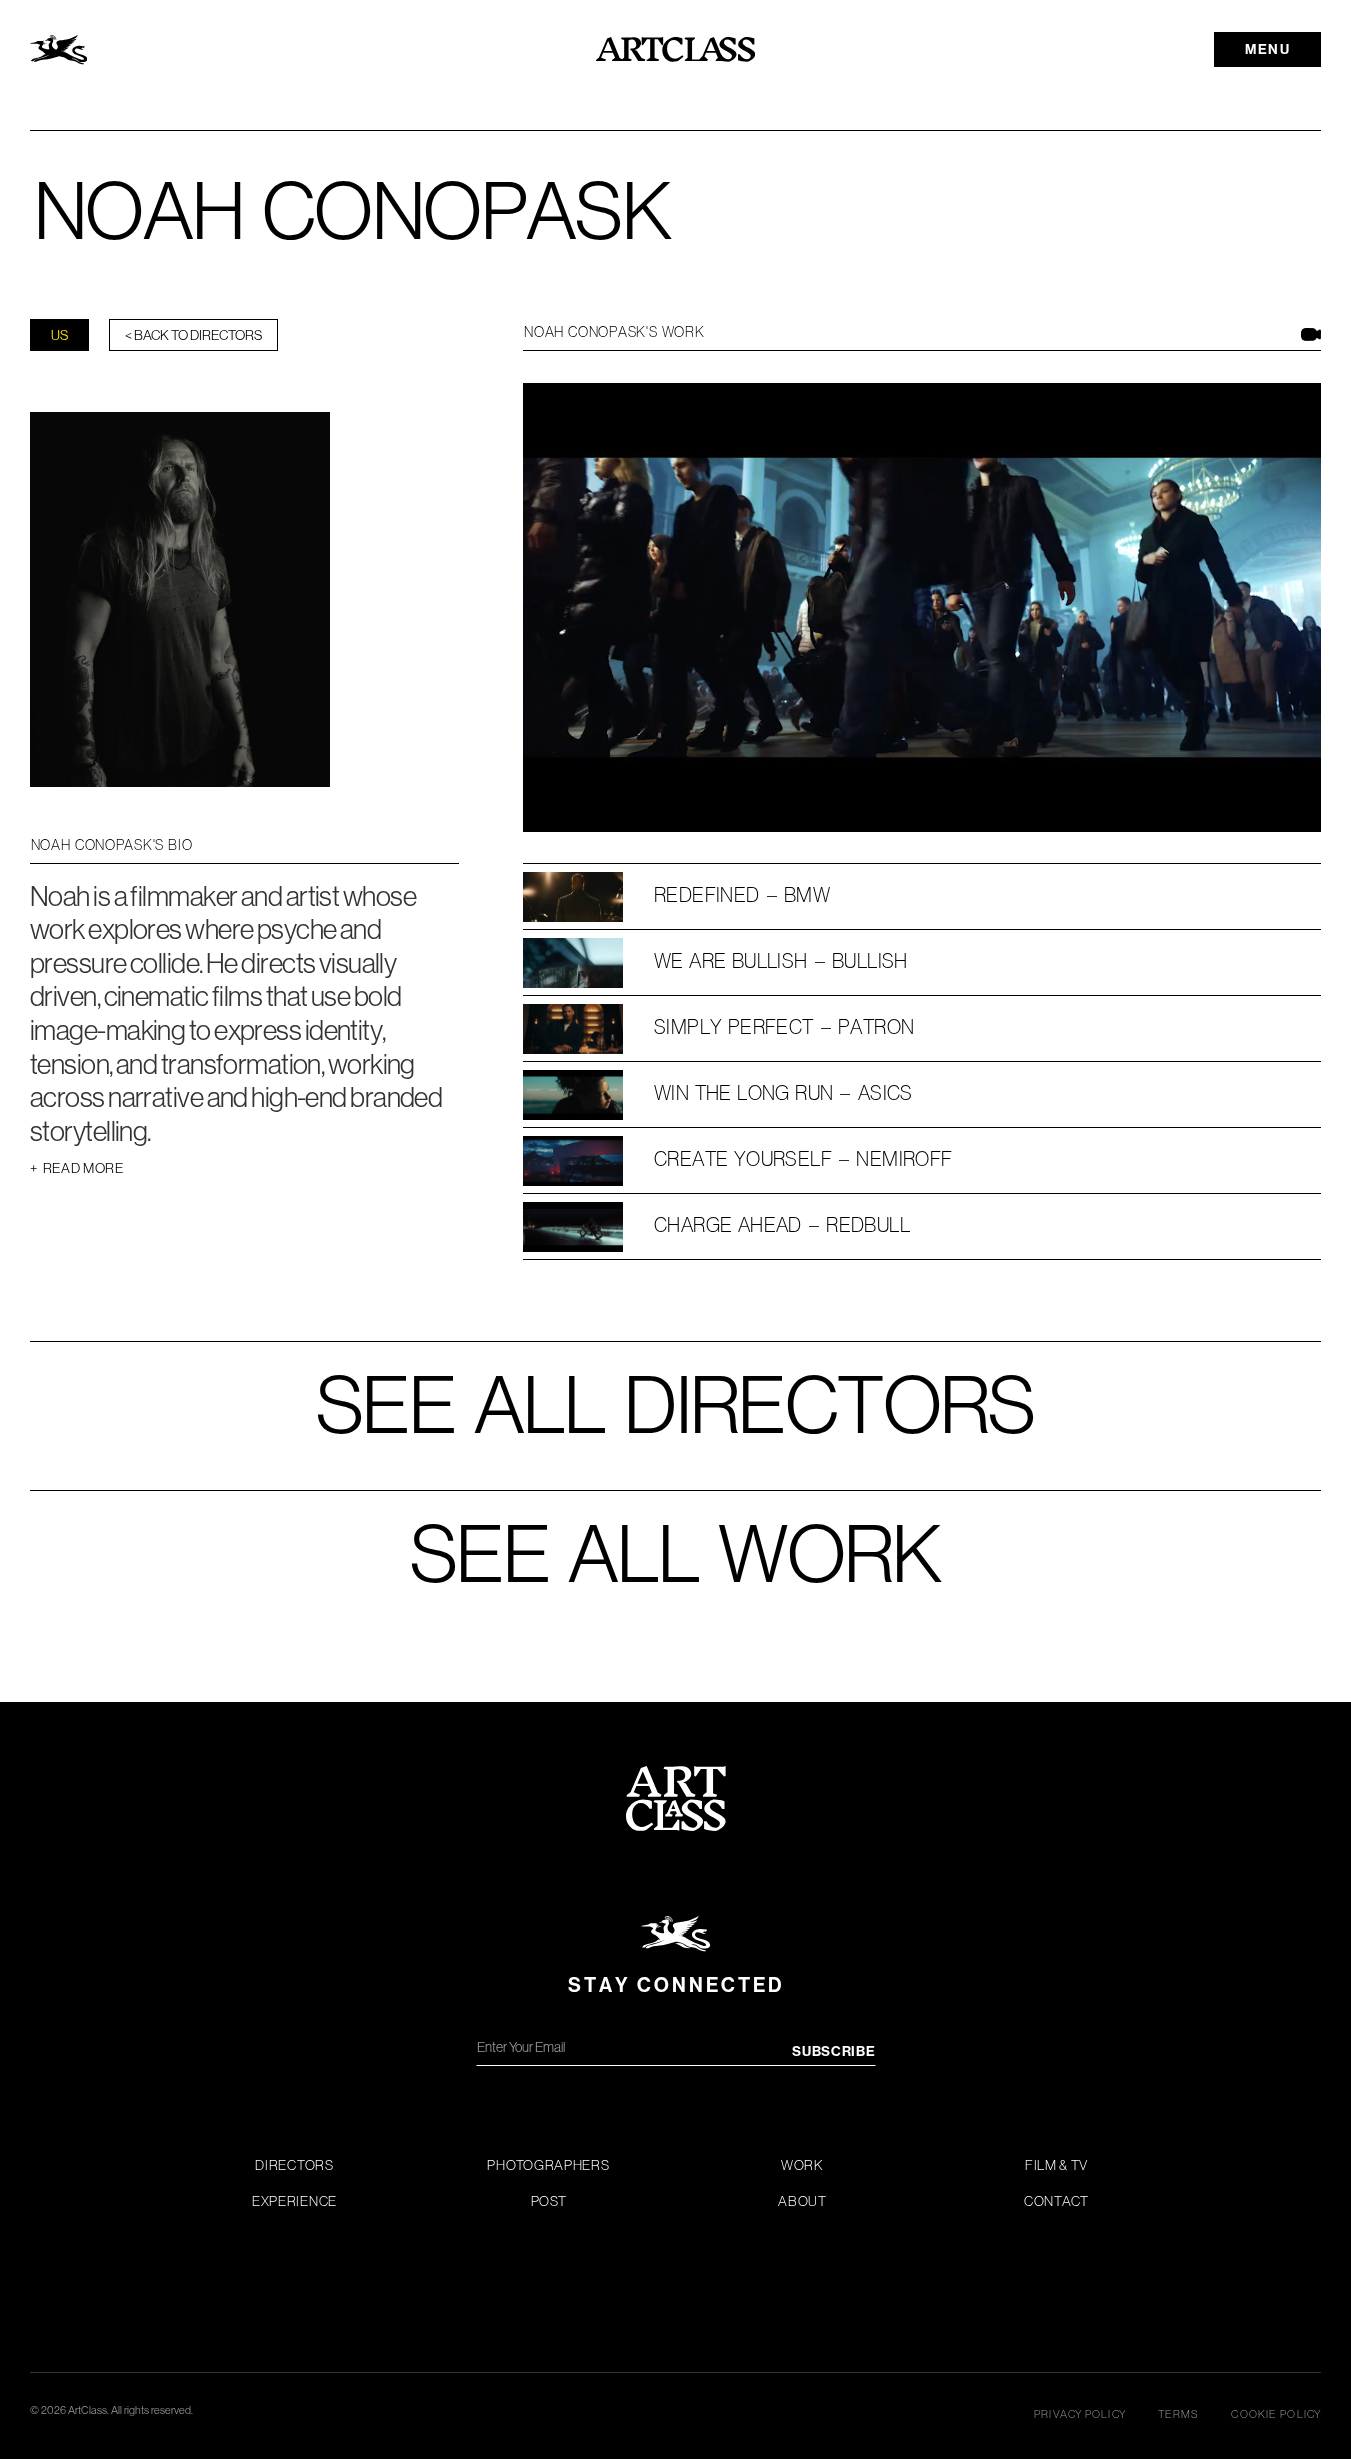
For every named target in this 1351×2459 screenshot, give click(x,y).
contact (1056, 2201)
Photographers (548, 2165)
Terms (1179, 2414)
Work (802, 2165)
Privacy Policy (1080, 2414)
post (549, 2201)
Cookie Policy (1276, 2414)
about (802, 2201)
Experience (294, 2201)
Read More (77, 1168)
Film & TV (1056, 2165)
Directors (294, 2165)
